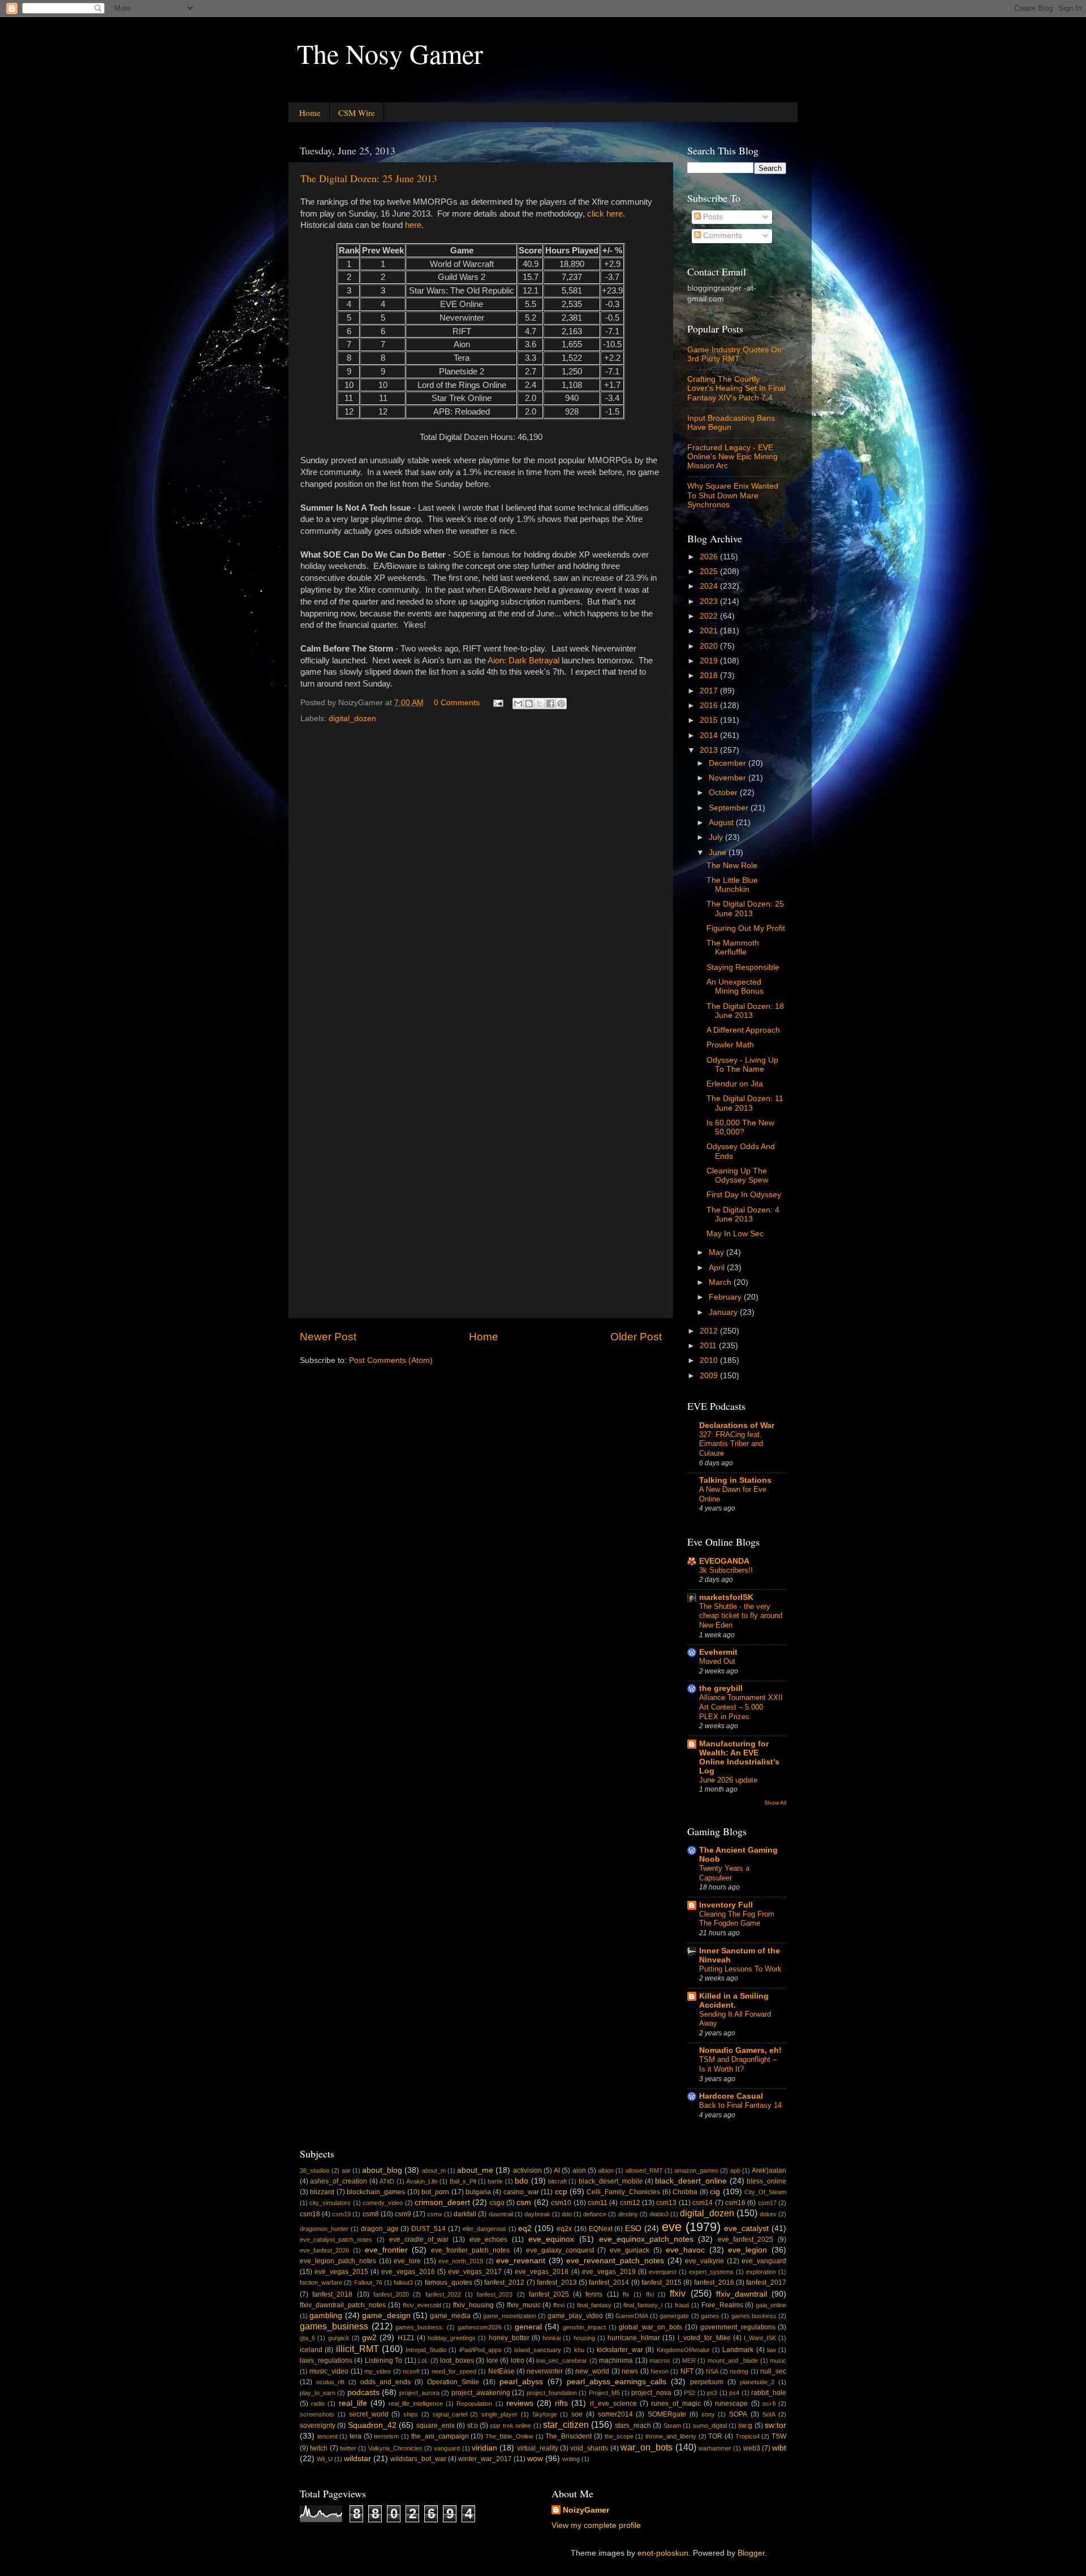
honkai (551, 2338)
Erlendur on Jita (735, 1084)
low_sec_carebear (562, 2361)
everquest (663, 2272)
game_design (386, 2316)
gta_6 (307, 2338)
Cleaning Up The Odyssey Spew (737, 1175)
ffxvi (559, 2305)
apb (735, 2171)
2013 (710, 750)
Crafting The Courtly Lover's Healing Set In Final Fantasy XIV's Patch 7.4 (736, 388)
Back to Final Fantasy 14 (740, 2105)
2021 (710, 631)
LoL (423, 2361)
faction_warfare (321, 2282)
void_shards (589, 2448)
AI (557, 2171)
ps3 (712, 2393)
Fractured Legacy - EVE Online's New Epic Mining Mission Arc (732, 457)
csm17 (767, 2203)
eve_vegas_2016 (408, 2272)
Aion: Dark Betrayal (523, 661)
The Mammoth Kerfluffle (733, 948)
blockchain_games (376, 2192)
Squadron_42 (372, 2425)
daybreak (537, 2214)
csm (524, 2202)
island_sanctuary (538, 2350)
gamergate (674, 2316)
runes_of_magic (676, 2404)
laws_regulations (326, 2361)
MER (689, 2361)
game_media (450, 2316)
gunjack (339, 2338)
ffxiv (678, 2293)
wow (535, 2459)
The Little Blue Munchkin (732, 885)
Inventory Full (726, 1905)
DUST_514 (428, 2229)
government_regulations (738, 2327)
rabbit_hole (769, 2393)
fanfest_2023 (495, 2294)
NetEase (501, 2371)
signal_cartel (450, 2414)
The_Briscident (568, 2436)
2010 (710, 1360)
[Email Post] (497, 703)
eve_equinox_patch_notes (646, 2239)
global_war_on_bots (650, 2327)
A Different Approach (743, 1030)
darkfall (465, 2214)
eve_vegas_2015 (341, 2272)
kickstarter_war (620, 2350)
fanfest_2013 (557, 2282)
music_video (329, 2371)
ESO (633, 2228)
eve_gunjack (630, 2250)
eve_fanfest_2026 (324, 2250)
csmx (435, 2214)
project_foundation (552, 2393)
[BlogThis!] (529, 704)
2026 (710, 557)
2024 (710, 586)
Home (310, 113)
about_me (475, 2170)
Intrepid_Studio (426, 2350)
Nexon (660, 2371)
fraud (682, 2305)
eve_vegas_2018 (542, 2272)
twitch (319, 2448)
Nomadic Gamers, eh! (740, 2050)
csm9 (403, 2214)
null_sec (773, 2371)
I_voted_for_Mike (704, 2338)
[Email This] (518, 704)
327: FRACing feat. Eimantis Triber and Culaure (731, 1444)
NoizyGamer (586, 2510)
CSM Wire (357, 113)
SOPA (738, 2414)
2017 (710, 691)
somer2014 (615, 2414)
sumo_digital (710, 2426)
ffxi (650, 2294)
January (724, 1312)
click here (605, 214)
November (729, 778)
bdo (522, 2181)
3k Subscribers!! (726, 1570)
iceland (311, 2350)
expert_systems (711, 2272)
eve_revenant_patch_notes (615, 2261)
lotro (518, 2361)
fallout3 (403, 2282)
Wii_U (325, 2459)
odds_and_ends (385, 2382)
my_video (378, 2371)
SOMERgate (667, 2414)
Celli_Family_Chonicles (623, 2192)
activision (527, 2171)
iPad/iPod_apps (480, 2350)
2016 (710, 706)
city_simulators (330, 2203)
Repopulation (474, 2404)
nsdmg (739, 2371)
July (717, 837)
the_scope (619, 2436)
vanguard (447, 2448)
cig (715, 2192)
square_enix (436, 2426)
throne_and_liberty (671, 2436)
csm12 (630, 2203)
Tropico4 (747, 2436)
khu (579, 2350)
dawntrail (501, 2214)
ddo (567, 2214)
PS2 (689, 2393)
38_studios (315, 2171)
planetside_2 (757, 2382)
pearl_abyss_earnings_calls (617, 2382)
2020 (710, 646)
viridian (484, 2448)
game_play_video (575, 2316)
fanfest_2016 (714, 2282)
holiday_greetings (452, 2338)
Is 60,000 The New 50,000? (740, 1127)
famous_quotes (449, 2282)
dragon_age (380, 2229)
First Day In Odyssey (744, 1195)
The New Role (732, 866)
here (413, 225)
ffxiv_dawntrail (742, 2294)
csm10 (561, 2203)
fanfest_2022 (443, 2294)
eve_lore (407, 2261)
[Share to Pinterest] (561, 704)
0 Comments (457, 703)
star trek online (510, 2426)
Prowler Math (730, 1045)
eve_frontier (386, 2250)
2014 (710, 735)
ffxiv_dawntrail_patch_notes (343, 2305)
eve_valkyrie (704, 2261)
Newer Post (328, 1337)
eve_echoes (488, 2240)
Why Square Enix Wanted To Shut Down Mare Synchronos (733, 495)
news (630, 2371)
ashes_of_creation (339, 2181)
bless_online (766, 2181)
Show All (775, 1803)
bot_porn (435, 2192)
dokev (768, 2214)
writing (571, 2459)
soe (577, 2414)
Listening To (383, 2361)
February (726, 1297)
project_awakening (481, 2393)
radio (318, 2404)
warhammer (715, 2448)
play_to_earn (318, 2393)
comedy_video (383, 2203)
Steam (672, 2426)
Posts (712, 217)
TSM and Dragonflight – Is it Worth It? (738, 2064)
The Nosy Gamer (390, 53)
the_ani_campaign (440, 2436)
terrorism (386, 2436)
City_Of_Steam (765, 2192)
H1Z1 (406, 2338)
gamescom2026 (480, 2327)
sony (708, 2414)
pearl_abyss (521, 2382)
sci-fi (769, 2404)
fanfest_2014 (609, 2282)
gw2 (369, 2338)
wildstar (357, 2459)
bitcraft (557, 2181)
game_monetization (510, 2316)
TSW (779, 2436)
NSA (712, 2371)
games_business (334, 2326)
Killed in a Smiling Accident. (734, 2001)
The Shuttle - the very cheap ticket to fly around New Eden (741, 1616)
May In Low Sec (735, 1234)
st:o (473, 2426)
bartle (495, 2181)
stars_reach (633, 2426)
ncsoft (411, 2371)
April (718, 1268)
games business (754, 2316)
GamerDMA (632, 2316)
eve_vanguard (764, 2261)
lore (492, 2361)
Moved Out (717, 1661)
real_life (353, 2403)
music (778, 2361)
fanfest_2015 (661, 2282)
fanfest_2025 (549, 2294)
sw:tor (775, 2425)
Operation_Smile (453, 2382)
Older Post (636, 1337)
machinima (616, 2361)
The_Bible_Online (509, 2436)
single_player (499, 2414)
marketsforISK (726, 1597)
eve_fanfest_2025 (745, 2240)
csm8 (371, 2214)
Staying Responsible (743, 967)
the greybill (721, 1688)
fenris (594, 2294)
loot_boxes (457, 2361)
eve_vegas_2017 (475, 2272)
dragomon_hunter (324, 2229)
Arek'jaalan (769, 2171)
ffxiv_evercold (422, 2305)
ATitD (387, 2181)
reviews (520, 2403)
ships (411, 2414)
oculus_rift (330, 2382)
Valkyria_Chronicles (395, 2448)
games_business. (420, 2327)
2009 (710, 1376)
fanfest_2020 (391, 2294)
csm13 (666, 2203)
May (717, 1252)
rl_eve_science (613, 2404)
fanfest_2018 (332, 2294)
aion (579, 2171)
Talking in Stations (735, 1480)
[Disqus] (481, 872)
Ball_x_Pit (463, 2181)
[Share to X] (540, 704)
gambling (326, 2316)
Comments (721, 236)
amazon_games (696, 2171)
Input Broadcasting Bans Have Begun (731, 423)
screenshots (317, 2414)
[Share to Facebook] (550, 704)
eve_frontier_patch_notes (470, 2250)
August (722, 823)
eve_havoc (685, 2250)
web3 (752, 2448)
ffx (626, 2294)
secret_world (369, 2414)
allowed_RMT (644, 2171)
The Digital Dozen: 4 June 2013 (743, 1214)
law (772, 2350)
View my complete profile (596, 2525)
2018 (710, 676)
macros (660, 2361)
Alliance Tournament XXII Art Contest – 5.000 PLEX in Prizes (741, 1707)
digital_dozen (352, 719)
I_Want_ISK (760, 2338)
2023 (710, 601)
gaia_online (771, 2305)
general (528, 2327)
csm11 (598, 2203)
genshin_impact (584, 2327)
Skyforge (545, 2414)
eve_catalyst (746, 2228)
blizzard (322, 2192)
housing (584, 2338)
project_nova (651, 2393)
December (729, 763)
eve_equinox (551, 2239)
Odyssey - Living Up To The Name (742, 1065)
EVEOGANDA (724, 1561)
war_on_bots (647, 2447)
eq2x (564, 2229)
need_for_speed (454, 2371)
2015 (710, 720)
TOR (715, 2436)
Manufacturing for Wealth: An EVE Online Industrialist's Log (739, 1757)
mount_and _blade (733, 2361)
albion (606, 2171)
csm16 (735, 2203)
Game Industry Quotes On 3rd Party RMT (734, 354)
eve (672, 2227)
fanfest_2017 (766, 2282)
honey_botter (509, 2338)
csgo (497, 2203)
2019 (710, 661)
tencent (327, 2436)
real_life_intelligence (416, 2404)
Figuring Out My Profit (746, 928)
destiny (628, 2214)
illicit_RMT (357, 2349)
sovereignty (318, 2426)
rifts (561, 2403)
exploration (761, 2272)
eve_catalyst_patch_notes (336, 2240)
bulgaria (478, 2192)
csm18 (310, 2214)
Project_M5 (604, 2393)
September (730, 808)
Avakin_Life (422, 2181)
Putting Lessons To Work (740, 1969)
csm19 (341, 2214)
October (724, 793)
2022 (710, 616)
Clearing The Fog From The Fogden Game (737, 1919)
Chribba (685, 2192)
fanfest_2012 (504, 2282)
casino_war (521, 2192)
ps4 (734, 2393)
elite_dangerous (484, 2229)
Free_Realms (722, 2305)
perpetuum (707, 2382)
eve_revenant (521, 2261)
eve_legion (747, 2250)
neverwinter (545, 2371)
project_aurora (419, 2393)
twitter (348, 2448)
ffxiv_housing (473, 2305)
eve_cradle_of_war (419, 2240)
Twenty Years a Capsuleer (724, 1873)
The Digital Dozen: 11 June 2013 (745, 1103)
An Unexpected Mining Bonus (735, 987)
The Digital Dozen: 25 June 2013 (369, 178)
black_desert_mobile (611, 2181)
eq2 (525, 2228)
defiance (595, 2214)
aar (346, 2171)
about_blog (382, 2170)
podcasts (363, 2392)
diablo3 (659, 2214)
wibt (779, 2448)
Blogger (751, 2553)
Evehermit (718, 1652)
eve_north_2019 (461, 2261)
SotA (769, 2414)
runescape (731, 2404)
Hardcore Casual (731, 2096)
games (710, 2316)
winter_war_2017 (485, 2459)
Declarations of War (737, 1425)
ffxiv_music (524, 2305)
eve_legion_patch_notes (338, 2261)
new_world (592, 2371)
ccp (561, 2192)
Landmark (738, 2350)
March (721, 1282)
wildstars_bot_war (418, 2459)
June (719, 853)
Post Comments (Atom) (391, 1360)
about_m (434, 2171)
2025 (710, 571)
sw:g (745, 2426)
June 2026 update (728, 1780)
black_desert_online (691, 2181)
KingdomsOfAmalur (683, 2350)
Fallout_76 (368, 2282)
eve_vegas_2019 (609, 2272)
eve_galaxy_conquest (560, 2250)
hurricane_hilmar (634, 2338)
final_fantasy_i (643, 2305)
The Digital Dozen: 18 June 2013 (745, 1011)
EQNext (601, 2229)
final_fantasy (594, 2305)
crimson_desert (442, 2202)
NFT (687, 2371)
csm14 (703, 2203)
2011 (709, 1346)
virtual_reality (538, 2448)
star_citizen (566, 2424)
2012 (710, 1331)
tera (355, 2436)
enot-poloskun (663, 2553)
